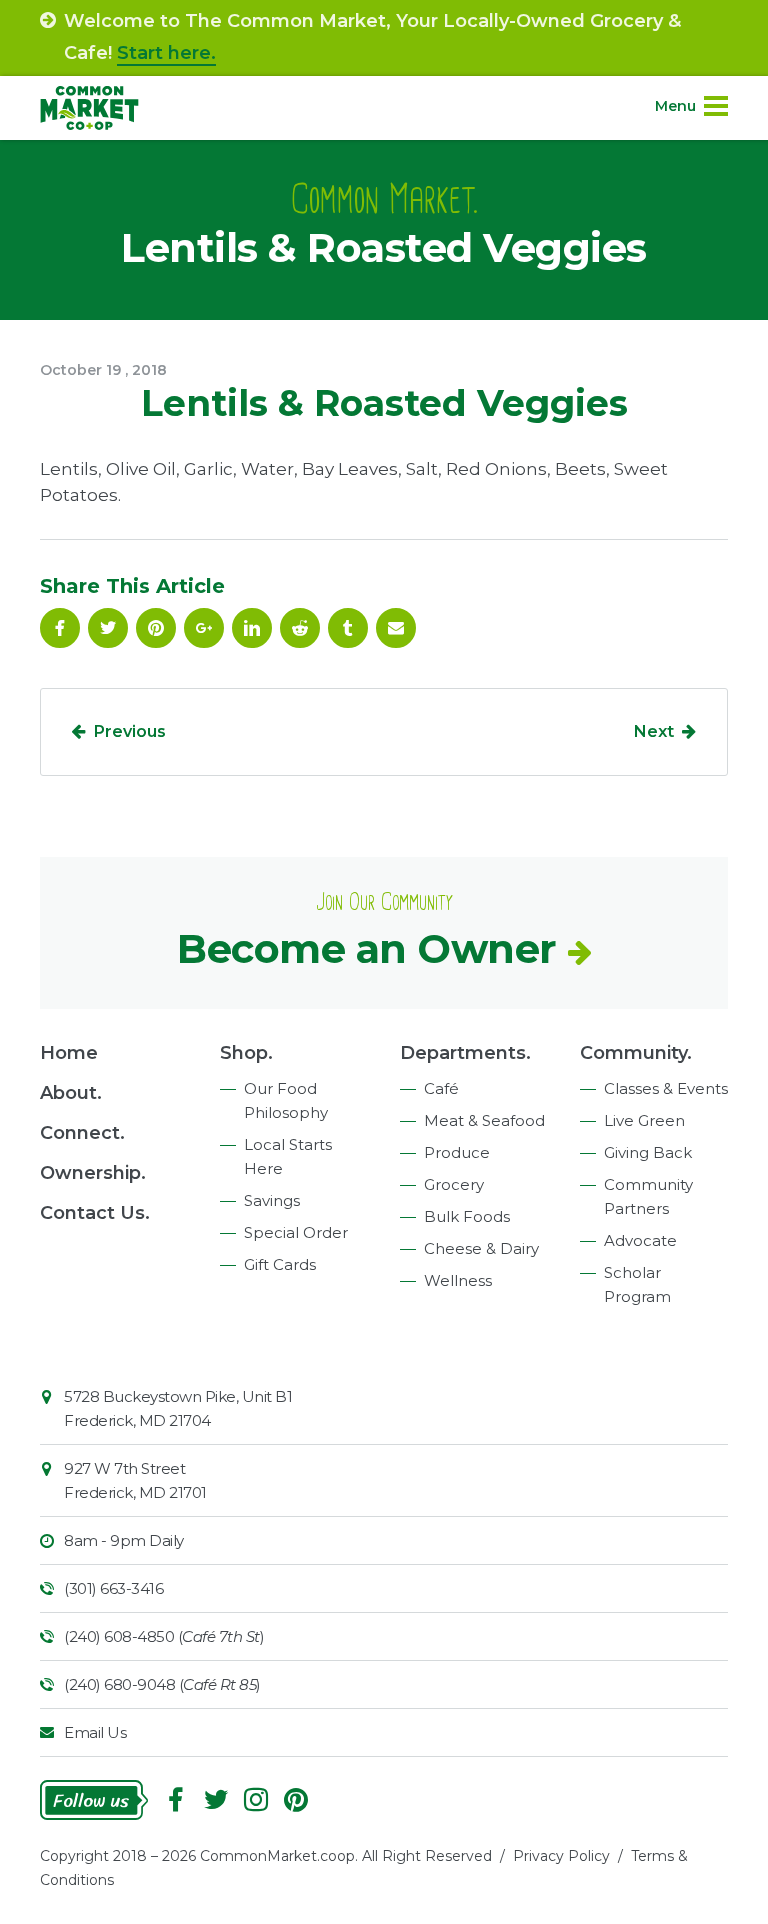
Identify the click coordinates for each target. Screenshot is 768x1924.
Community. (636, 1053)
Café (441, 1088)
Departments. (465, 1053)
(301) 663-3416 (113, 1588)
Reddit (300, 628)
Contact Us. (95, 1213)
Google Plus (204, 628)
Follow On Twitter (108, 628)
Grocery (454, 1184)
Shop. (246, 1053)
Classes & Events (666, 1088)
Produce (457, 1152)
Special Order (296, 1232)
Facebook (60, 628)
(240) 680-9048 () (162, 1684)
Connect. (82, 1133)
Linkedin (252, 628)
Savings (272, 1200)
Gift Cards (280, 1264)
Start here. (166, 53)
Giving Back (648, 1152)
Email (396, 628)
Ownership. (93, 1173)
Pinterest (156, 628)
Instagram (256, 1800)
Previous (130, 731)
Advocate (640, 1240)
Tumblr (348, 628)
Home (69, 1053)
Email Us (95, 1732)
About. (71, 1093)
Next (654, 731)
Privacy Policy (561, 1856)
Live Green (644, 1120)
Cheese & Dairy (481, 1248)
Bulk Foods (467, 1216)
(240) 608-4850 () (164, 1636)
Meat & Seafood (484, 1120)
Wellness (458, 1280)
